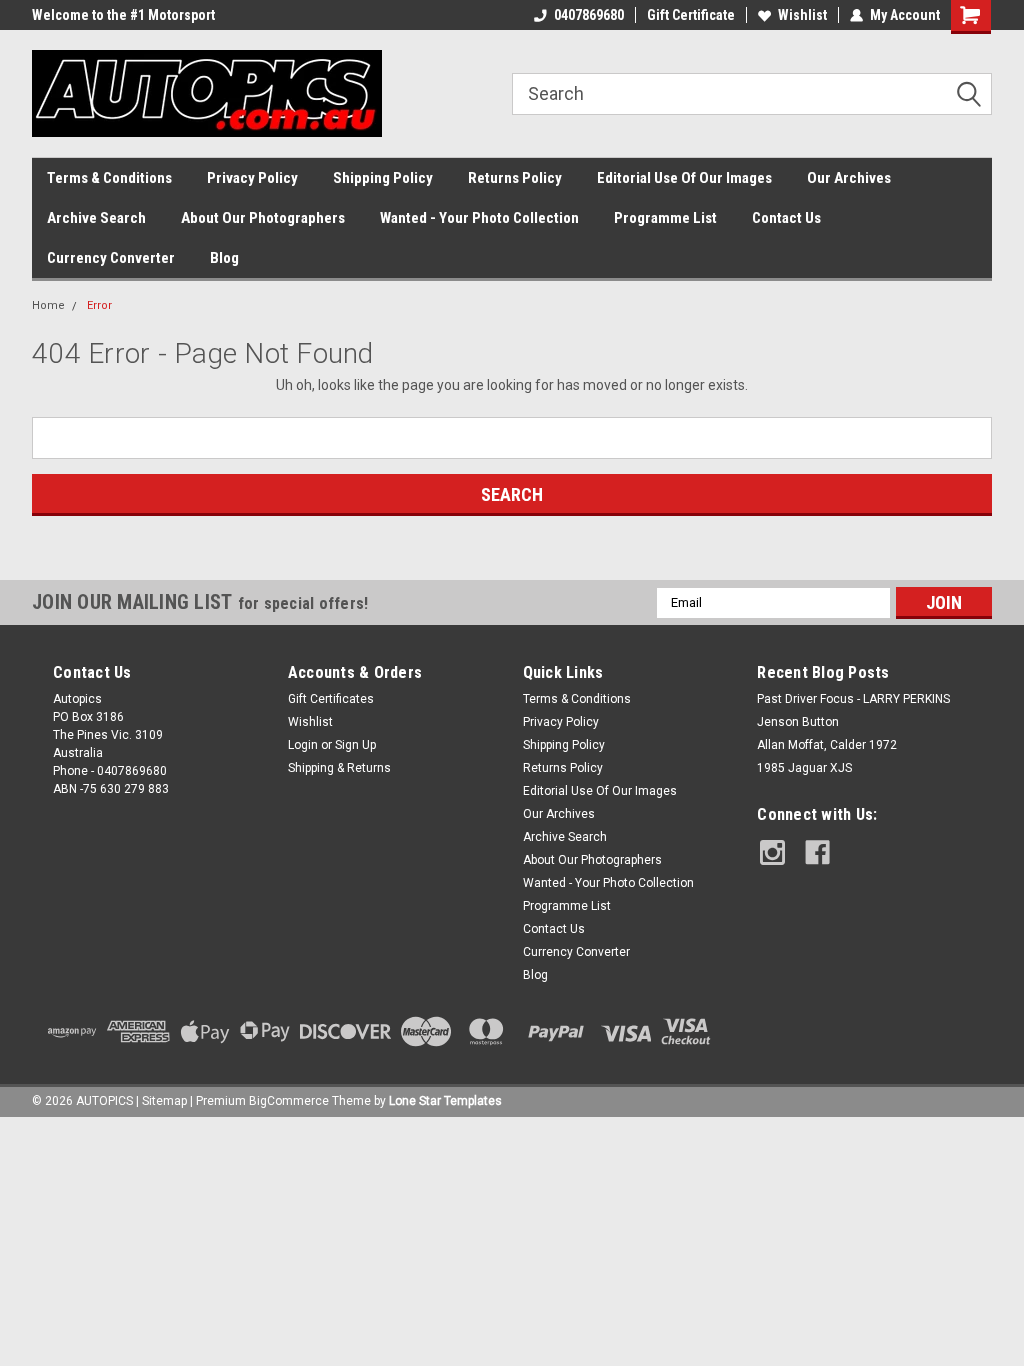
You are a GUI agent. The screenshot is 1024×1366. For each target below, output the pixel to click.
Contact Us (786, 218)
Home (48, 305)
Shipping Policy (383, 178)
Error (99, 305)
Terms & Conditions (109, 178)
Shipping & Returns (339, 768)
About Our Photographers (263, 218)
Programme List (665, 218)
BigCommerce (289, 1101)
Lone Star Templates (445, 1101)
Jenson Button (798, 722)
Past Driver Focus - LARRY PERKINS (853, 699)
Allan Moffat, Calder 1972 (827, 745)
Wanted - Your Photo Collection (479, 218)
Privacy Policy (252, 178)
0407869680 (589, 15)
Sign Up (355, 745)
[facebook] (817, 852)
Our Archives (849, 178)
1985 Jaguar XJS (804, 768)
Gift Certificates (331, 699)
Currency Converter (111, 258)
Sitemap (164, 1101)
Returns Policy (515, 178)
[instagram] (772, 852)
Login (303, 745)
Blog (224, 258)
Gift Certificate (691, 15)
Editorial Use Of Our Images (684, 178)
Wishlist (802, 15)
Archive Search (96, 218)
